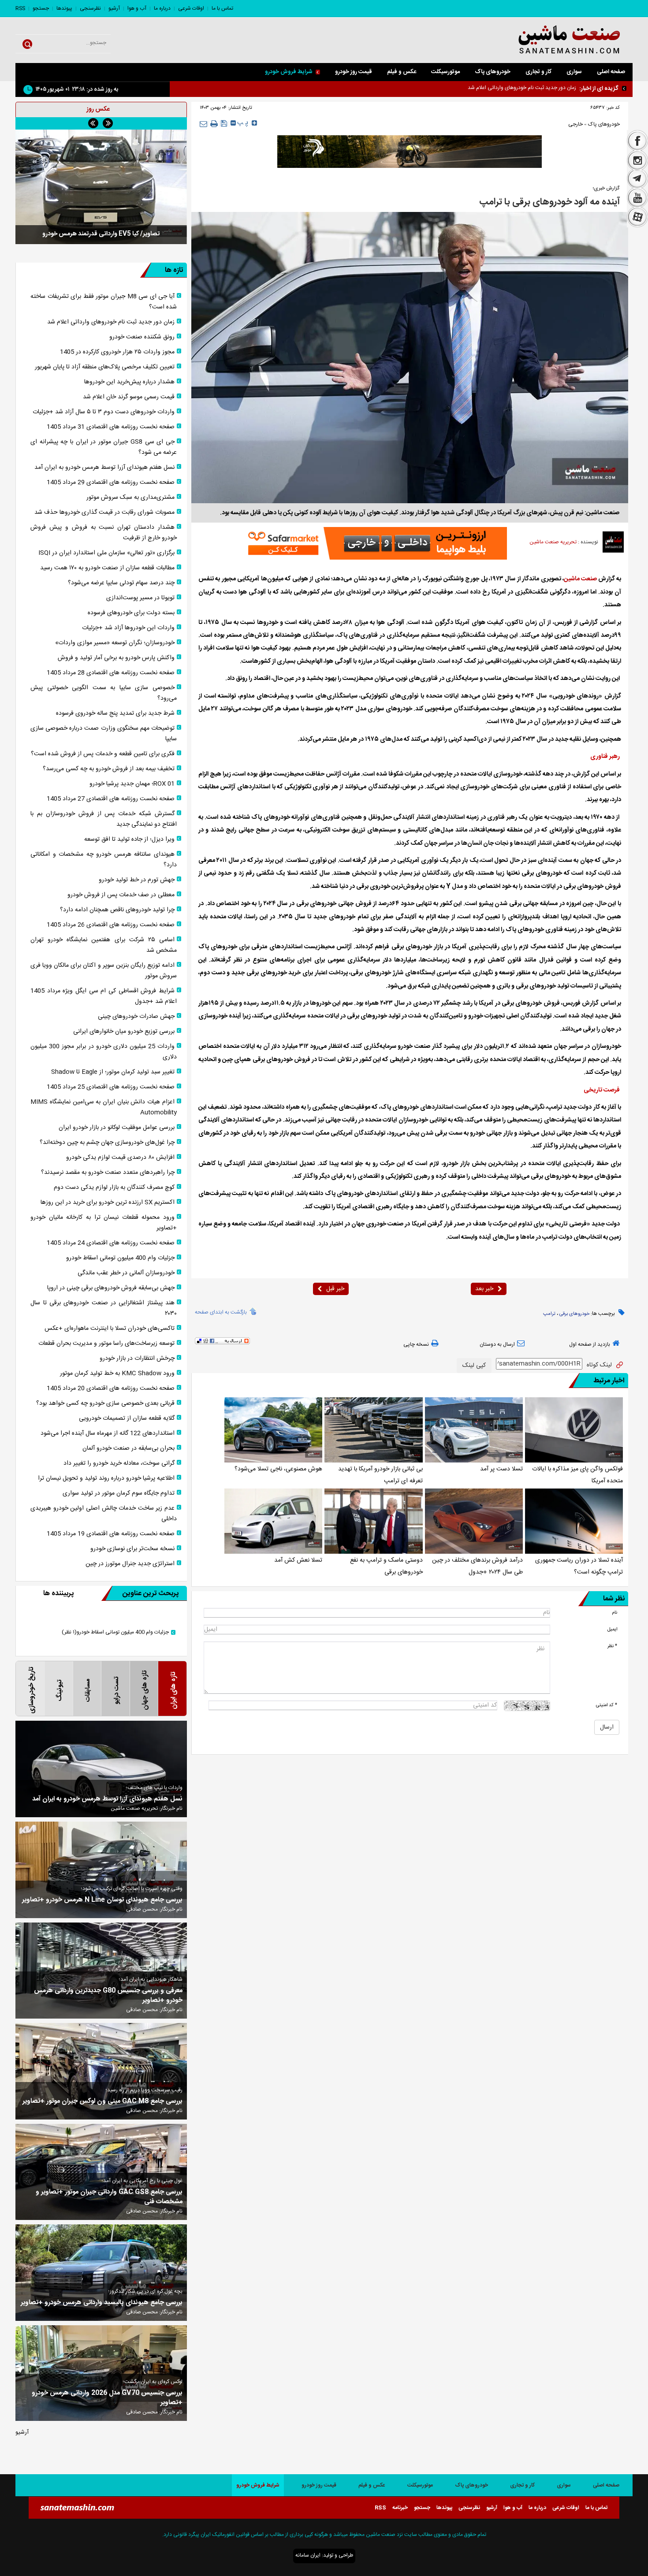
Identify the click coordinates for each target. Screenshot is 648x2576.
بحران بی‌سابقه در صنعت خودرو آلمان (128, 1448)
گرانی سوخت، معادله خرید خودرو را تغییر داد (119, 1463)
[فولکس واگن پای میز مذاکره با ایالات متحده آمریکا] (574, 1430)
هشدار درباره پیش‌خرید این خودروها (129, 382)
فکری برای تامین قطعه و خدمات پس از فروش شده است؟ (103, 754)
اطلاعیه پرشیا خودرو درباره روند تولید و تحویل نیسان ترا (106, 1478)
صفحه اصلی (611, 72)
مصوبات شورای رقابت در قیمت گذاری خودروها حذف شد (104, 512)
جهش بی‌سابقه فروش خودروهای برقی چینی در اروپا (111, 1288)
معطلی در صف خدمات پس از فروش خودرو (121, 895)
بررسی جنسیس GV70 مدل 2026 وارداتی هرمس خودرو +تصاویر (107, 2398)
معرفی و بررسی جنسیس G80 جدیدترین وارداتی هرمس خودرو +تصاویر (108, 1996)
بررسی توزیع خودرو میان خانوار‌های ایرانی (124, 1032)
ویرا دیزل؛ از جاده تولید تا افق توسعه (129, 839)
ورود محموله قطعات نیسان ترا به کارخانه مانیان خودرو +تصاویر (104, 1223)
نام (614, 1613)
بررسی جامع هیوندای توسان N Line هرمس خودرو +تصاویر (102, 1900)
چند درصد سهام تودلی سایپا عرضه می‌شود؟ (121, 583)
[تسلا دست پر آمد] (474, 1430)
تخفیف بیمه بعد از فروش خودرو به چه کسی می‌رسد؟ (109, 769)
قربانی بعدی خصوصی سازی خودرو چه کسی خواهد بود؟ (105, 1403)
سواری (574, 72)
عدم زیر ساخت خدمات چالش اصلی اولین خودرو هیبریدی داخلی (104, 1514)
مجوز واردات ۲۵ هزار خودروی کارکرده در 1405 (117, 352)
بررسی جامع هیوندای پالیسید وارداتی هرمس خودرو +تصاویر (102, 2303)
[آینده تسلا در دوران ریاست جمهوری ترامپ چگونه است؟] (574, 1521)
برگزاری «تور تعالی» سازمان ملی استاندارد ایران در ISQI (106, 553)
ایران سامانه (308, 2555)
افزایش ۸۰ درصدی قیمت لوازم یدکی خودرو (120, 1158)
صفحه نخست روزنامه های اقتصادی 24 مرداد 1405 (111, 1243)
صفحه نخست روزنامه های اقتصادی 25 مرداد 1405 (111, 1087)
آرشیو (114, 8)
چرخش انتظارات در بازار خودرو (137, 1359)
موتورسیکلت (445, 72)
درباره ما (162, 8)
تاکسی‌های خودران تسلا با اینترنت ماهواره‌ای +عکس (110, 1329)
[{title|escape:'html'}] (101, 187)
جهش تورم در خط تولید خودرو (137, 880)
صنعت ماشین (580, 579)
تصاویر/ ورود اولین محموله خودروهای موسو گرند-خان (101, 234)
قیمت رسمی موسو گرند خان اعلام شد (129, 397)
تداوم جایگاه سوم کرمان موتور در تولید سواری (119, 1493)
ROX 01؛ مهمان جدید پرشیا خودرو (132, 784)
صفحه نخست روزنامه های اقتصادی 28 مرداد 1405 (111, 673)
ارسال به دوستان (497, 1344)
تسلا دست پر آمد (501, 1469)
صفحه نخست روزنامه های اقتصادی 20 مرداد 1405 (111, 1388)
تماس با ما (222, 8)
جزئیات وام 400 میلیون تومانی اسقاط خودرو (120, 1258)
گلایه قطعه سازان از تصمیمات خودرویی (127, 1418)
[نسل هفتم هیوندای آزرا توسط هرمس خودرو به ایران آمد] (101, 1769)
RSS (20, 8)
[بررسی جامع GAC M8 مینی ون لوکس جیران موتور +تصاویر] (101, 2071)
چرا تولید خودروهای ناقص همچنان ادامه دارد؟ (117, 910)
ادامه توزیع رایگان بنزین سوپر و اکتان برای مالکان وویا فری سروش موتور (104, 971)
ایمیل (612, 1629)
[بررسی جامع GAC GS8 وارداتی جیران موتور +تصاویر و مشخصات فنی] (101, 2172)
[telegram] (637, 179)
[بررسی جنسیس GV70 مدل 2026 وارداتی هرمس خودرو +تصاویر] (101, 2373)
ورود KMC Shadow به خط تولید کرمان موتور (117, 1373)
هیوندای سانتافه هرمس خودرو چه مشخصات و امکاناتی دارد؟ (104, 860)
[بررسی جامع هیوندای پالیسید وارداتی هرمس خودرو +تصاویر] (101, 2273)
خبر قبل (335, 1289)
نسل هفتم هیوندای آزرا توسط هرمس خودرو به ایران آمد (104, 468)
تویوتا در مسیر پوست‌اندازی (140, 598)
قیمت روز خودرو (354, 72)
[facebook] (637, 140)
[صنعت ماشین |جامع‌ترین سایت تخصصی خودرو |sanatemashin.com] (547, 40)
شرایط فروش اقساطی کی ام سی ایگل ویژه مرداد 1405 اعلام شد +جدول (104, 996)
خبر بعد (484, 1289)
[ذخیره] (224, 123)
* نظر (612, 1646)
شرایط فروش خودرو (289, 72)
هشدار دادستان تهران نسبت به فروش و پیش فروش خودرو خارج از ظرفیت (104, 533)
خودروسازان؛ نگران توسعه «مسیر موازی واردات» (115, 643)
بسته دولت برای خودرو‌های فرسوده (131, 613)
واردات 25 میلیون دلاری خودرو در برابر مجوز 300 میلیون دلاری (104, 1052)
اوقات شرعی (191, 8)
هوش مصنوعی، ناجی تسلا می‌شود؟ (278, 1469)
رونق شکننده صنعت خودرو (548, 88)
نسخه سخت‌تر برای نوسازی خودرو (132, 1549)
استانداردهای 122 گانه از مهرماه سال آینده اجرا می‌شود (108, 1433)
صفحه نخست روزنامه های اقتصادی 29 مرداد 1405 (111, 483)
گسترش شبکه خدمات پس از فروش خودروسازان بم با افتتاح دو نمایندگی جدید (104, 819)
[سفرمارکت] (375, 543)
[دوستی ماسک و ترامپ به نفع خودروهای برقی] (373, 1521)
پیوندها (64, 8)
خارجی (575, 124)
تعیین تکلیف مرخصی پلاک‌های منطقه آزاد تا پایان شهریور (105, 367)
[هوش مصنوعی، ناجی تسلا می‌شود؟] (273, 1430)
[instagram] (637, 160)
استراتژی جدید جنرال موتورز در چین (130, 1564)
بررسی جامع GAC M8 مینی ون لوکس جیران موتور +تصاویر (102, 2101)
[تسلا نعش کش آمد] (273, 1521)
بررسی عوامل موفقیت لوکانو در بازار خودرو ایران (117, 1128)
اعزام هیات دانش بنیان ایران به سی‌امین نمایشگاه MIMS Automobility (104, 1107)
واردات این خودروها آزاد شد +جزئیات (128, 628)
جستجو (41, 8)
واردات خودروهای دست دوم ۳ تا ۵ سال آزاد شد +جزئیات (104, 412)
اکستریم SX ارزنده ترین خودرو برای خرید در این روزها (108, 1203)
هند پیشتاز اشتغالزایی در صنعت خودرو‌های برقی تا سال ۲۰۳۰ (104, 1308)
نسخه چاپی (416, 1344)
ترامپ (549, 1314)
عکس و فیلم (402, 72)
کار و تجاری (538, 72)
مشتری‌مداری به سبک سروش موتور (130, 497)
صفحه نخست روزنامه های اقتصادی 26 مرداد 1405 (111, 925)
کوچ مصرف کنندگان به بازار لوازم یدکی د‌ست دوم (114, 1188)
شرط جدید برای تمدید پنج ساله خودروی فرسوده (115, 713)
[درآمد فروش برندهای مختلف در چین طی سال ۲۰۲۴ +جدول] (474, 1521)
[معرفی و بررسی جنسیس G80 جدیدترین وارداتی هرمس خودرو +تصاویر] (101, 1971)
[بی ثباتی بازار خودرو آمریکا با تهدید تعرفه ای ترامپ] (373, 1430)
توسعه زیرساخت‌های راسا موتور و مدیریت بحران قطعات (106, 1344)
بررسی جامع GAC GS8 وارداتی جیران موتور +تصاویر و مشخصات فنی (109, 2197)
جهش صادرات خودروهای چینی (136, 1017)
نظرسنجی (90, 8)
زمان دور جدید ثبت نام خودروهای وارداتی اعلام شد (111, 322)
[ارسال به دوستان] (203, 124)
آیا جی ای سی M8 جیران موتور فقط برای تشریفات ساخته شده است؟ (104, 302)
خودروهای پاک (493, 72)
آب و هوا (137, 8)
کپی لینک (474, 1366)
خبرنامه (400, 2508)
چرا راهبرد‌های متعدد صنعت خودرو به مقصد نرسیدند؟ (108, 1173)
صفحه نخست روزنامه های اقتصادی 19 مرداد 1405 (111, 1534)
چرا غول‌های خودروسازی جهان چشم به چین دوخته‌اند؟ (107, 1143)
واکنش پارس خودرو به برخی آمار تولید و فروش (116, 658)
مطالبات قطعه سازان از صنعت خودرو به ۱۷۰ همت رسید (107, 568)
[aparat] (637, 218)
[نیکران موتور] (410, 152)
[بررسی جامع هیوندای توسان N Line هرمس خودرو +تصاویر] (101, 1870)
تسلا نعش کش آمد (298, 1560)
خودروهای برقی (574, 1314)
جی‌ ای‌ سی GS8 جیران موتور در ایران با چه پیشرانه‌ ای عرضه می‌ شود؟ (104, 447)
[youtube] (637, 198)
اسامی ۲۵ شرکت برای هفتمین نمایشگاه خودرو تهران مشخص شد (104, 945)
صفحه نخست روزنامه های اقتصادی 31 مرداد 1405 (111, 427)
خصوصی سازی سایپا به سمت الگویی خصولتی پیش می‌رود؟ (104, 693)
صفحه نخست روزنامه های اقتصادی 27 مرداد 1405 (111, 799)
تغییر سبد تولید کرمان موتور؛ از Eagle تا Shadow (113, 1072)
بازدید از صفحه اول (590, 1344)
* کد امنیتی (607, 1705)
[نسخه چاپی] (214, 124)
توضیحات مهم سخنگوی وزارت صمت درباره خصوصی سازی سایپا (104, 734)
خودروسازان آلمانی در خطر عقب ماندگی (126, 1273)
